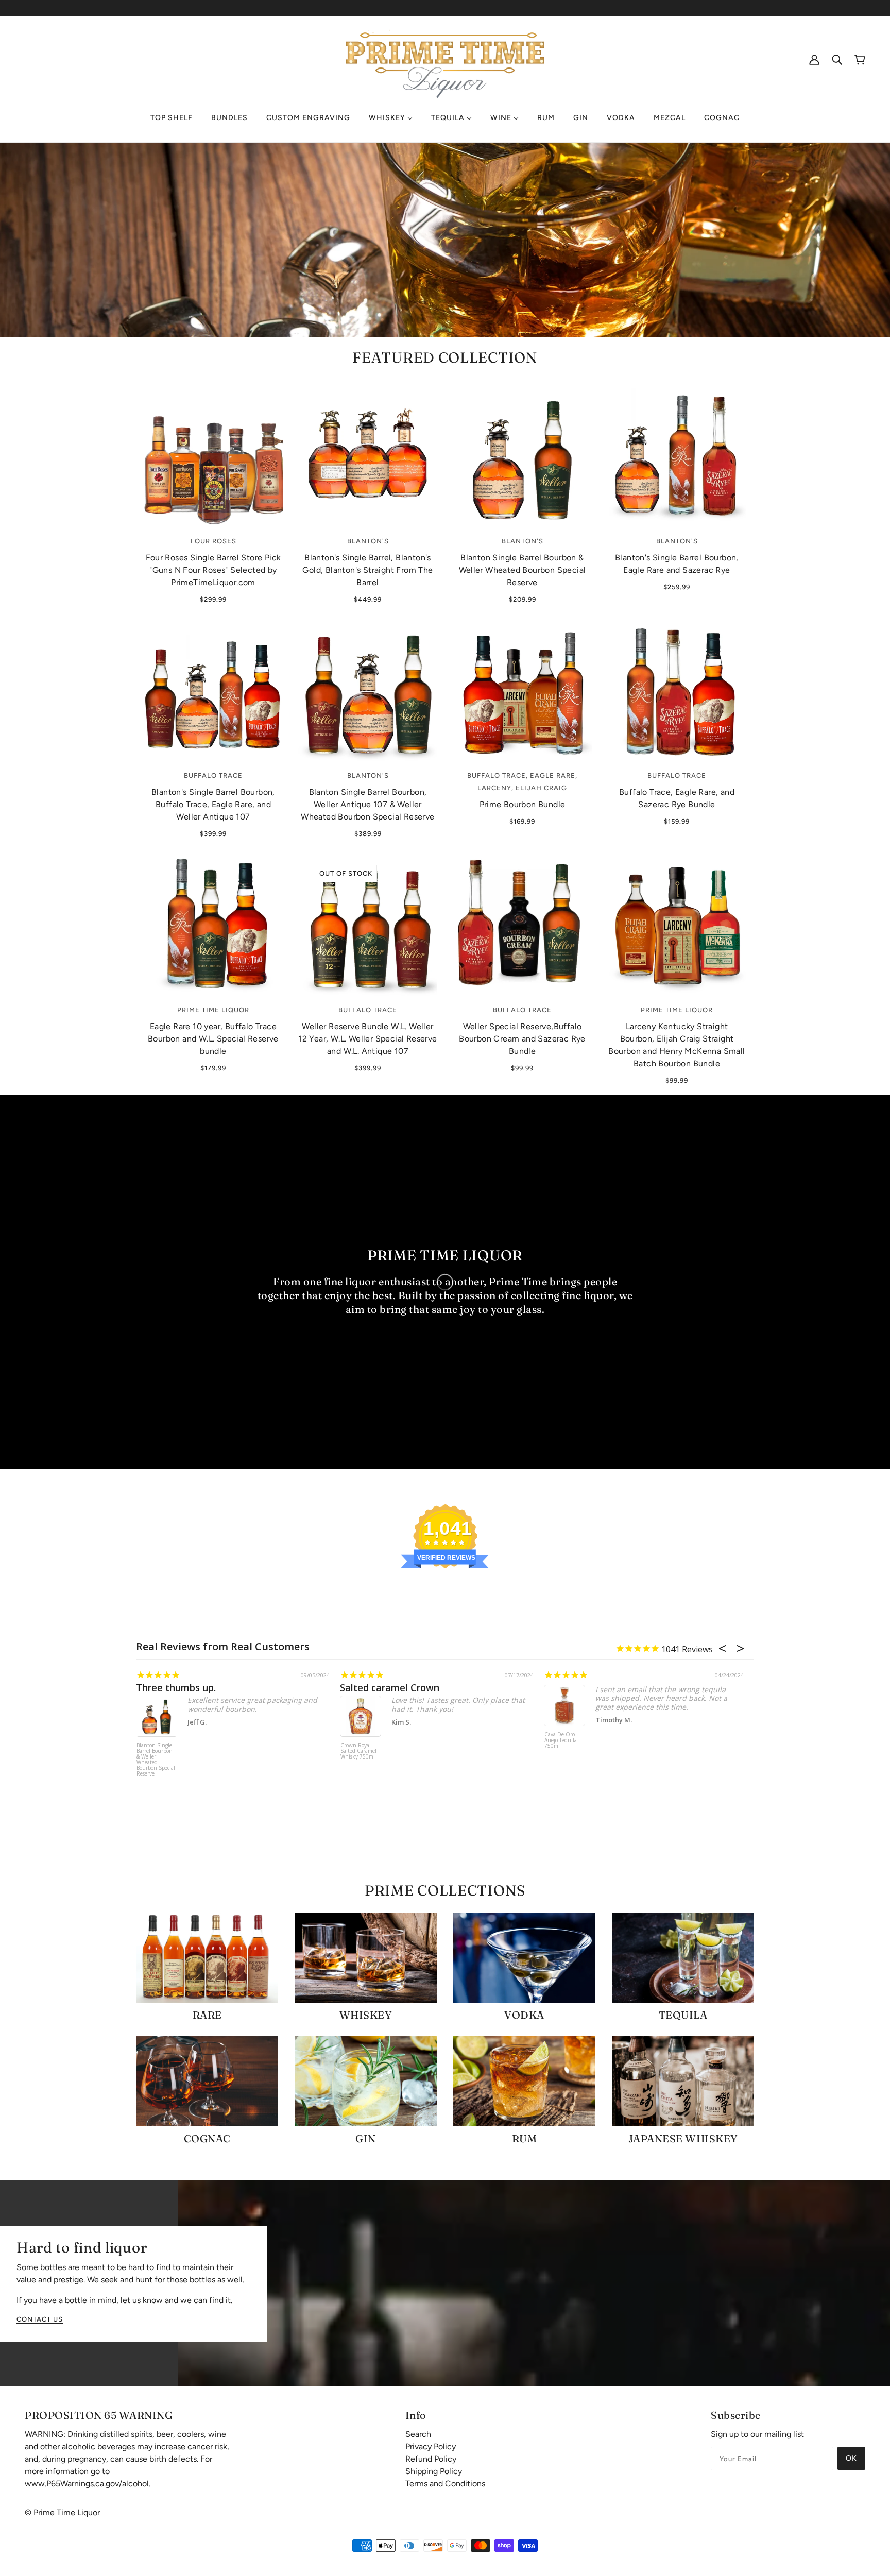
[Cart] (860, 59)
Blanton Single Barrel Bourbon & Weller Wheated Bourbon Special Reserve (156, 1760)
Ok (851, 2458)
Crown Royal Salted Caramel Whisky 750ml (358, 1751)
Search (418, 2434)
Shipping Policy (434, 2471)
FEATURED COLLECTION (445, 357)
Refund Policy (431, 2459)
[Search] (837, 59)
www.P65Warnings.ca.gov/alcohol (87, 2484)
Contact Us (40, 2319)
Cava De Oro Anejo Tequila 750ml (561, 1741)
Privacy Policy (431, 2446)
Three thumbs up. (176, 1687)
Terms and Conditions (445, 2484)
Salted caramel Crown (390, 1687)
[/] (445, 58)
